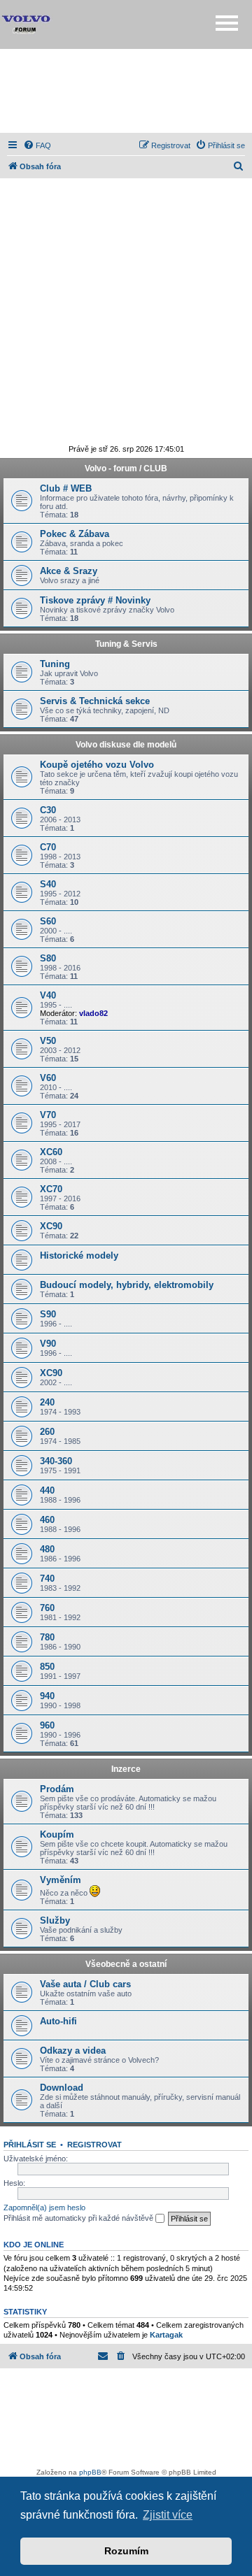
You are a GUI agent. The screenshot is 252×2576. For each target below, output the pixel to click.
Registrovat (94, 2145)
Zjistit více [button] (168, 2515)
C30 (48, 810)
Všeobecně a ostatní (126, 1964)
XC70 (51, 1189)
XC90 (51, 1226)
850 (47, 1667)
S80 (48, 958)
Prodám (57, 1789)
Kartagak (166, 2335)
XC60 (51, 1152)
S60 (48, 921)
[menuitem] (37, 145)
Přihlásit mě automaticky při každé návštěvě (79, 2218)
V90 (48, 1344)
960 (47, 1725)
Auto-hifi (58, 2021)
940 (47, 1696)
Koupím (57, 1834)
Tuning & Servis (126, 644)
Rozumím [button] (126, 2551)
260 (47, 1432)
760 (47, 1608)
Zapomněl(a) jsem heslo (44, 2208)
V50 (48, 1041)
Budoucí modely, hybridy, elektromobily (127, 1285)
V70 (48, 1115)
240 (47, 1402)
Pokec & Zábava (75, 534)
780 (47, 1637)
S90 (48, 1314)
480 (47, 1549)
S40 (48, 884)
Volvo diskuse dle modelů (126, 745)
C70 (48, 847)
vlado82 (93, 1013)
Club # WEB (66, 488)
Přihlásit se (30, 2145)
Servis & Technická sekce (95, 701)
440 (47, 1490)
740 (47, 1579)
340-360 (56, 1461)
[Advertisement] (126, 91)
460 (47, 1520)
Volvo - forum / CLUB (126, 468)
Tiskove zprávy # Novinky (95, 600)
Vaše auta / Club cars (85, 1984)
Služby (55, 1920)
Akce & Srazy (69, 571)
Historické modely (79, 1255)
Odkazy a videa (73, 2051)
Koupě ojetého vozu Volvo (97, 765)
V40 (48, 995)
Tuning (55, 664)
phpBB (90, 2472)
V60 (48, 1078)
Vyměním (61, 1880)
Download (62, 2088)
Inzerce (126, 1769)
